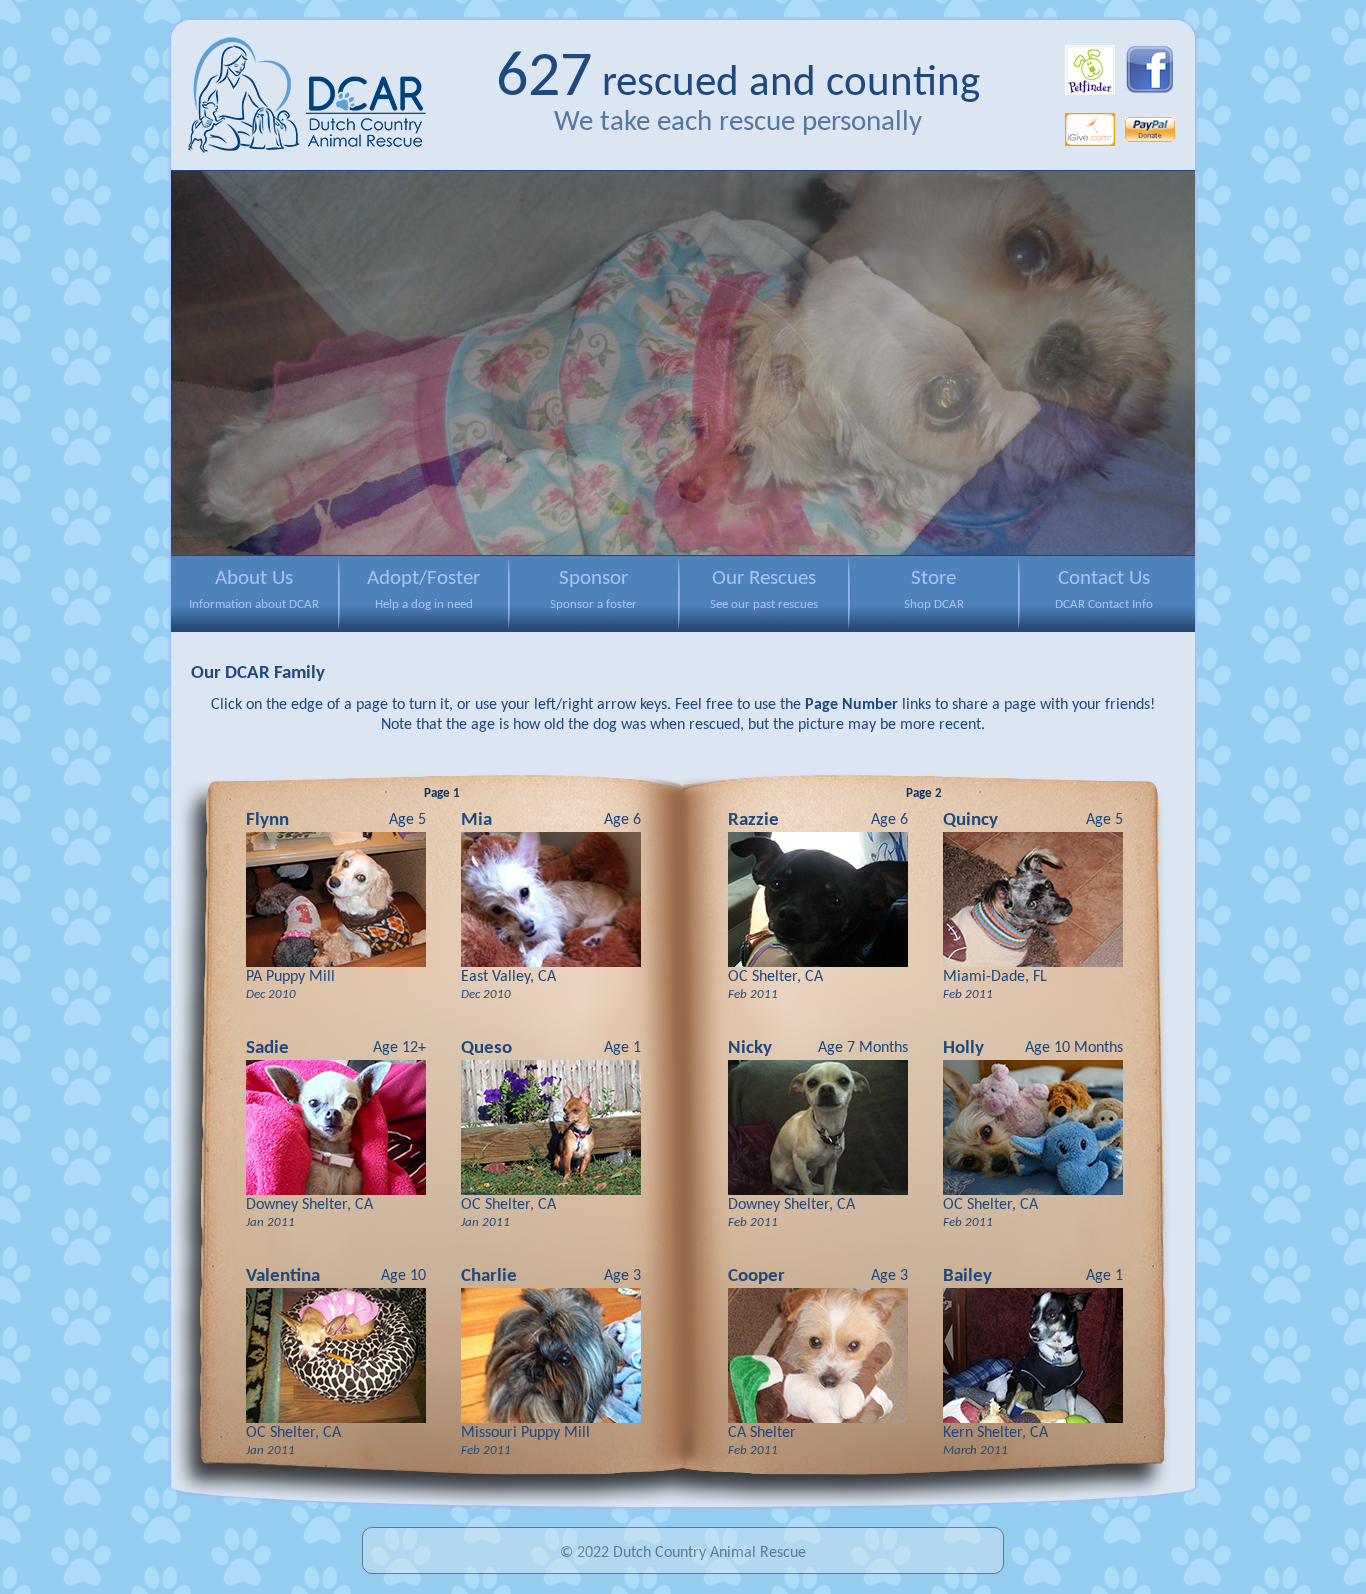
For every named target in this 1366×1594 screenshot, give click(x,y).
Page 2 (924, 793)
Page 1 (442, 793)
